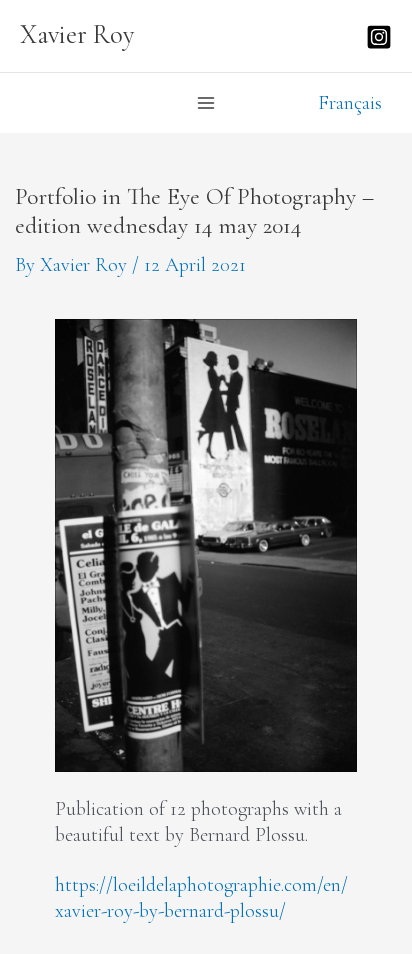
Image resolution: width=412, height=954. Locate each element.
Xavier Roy (77, 35)
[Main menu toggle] (206, 103)
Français (350, 102)
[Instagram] (379, 37)
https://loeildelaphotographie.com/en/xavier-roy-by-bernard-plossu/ (201, 897)
